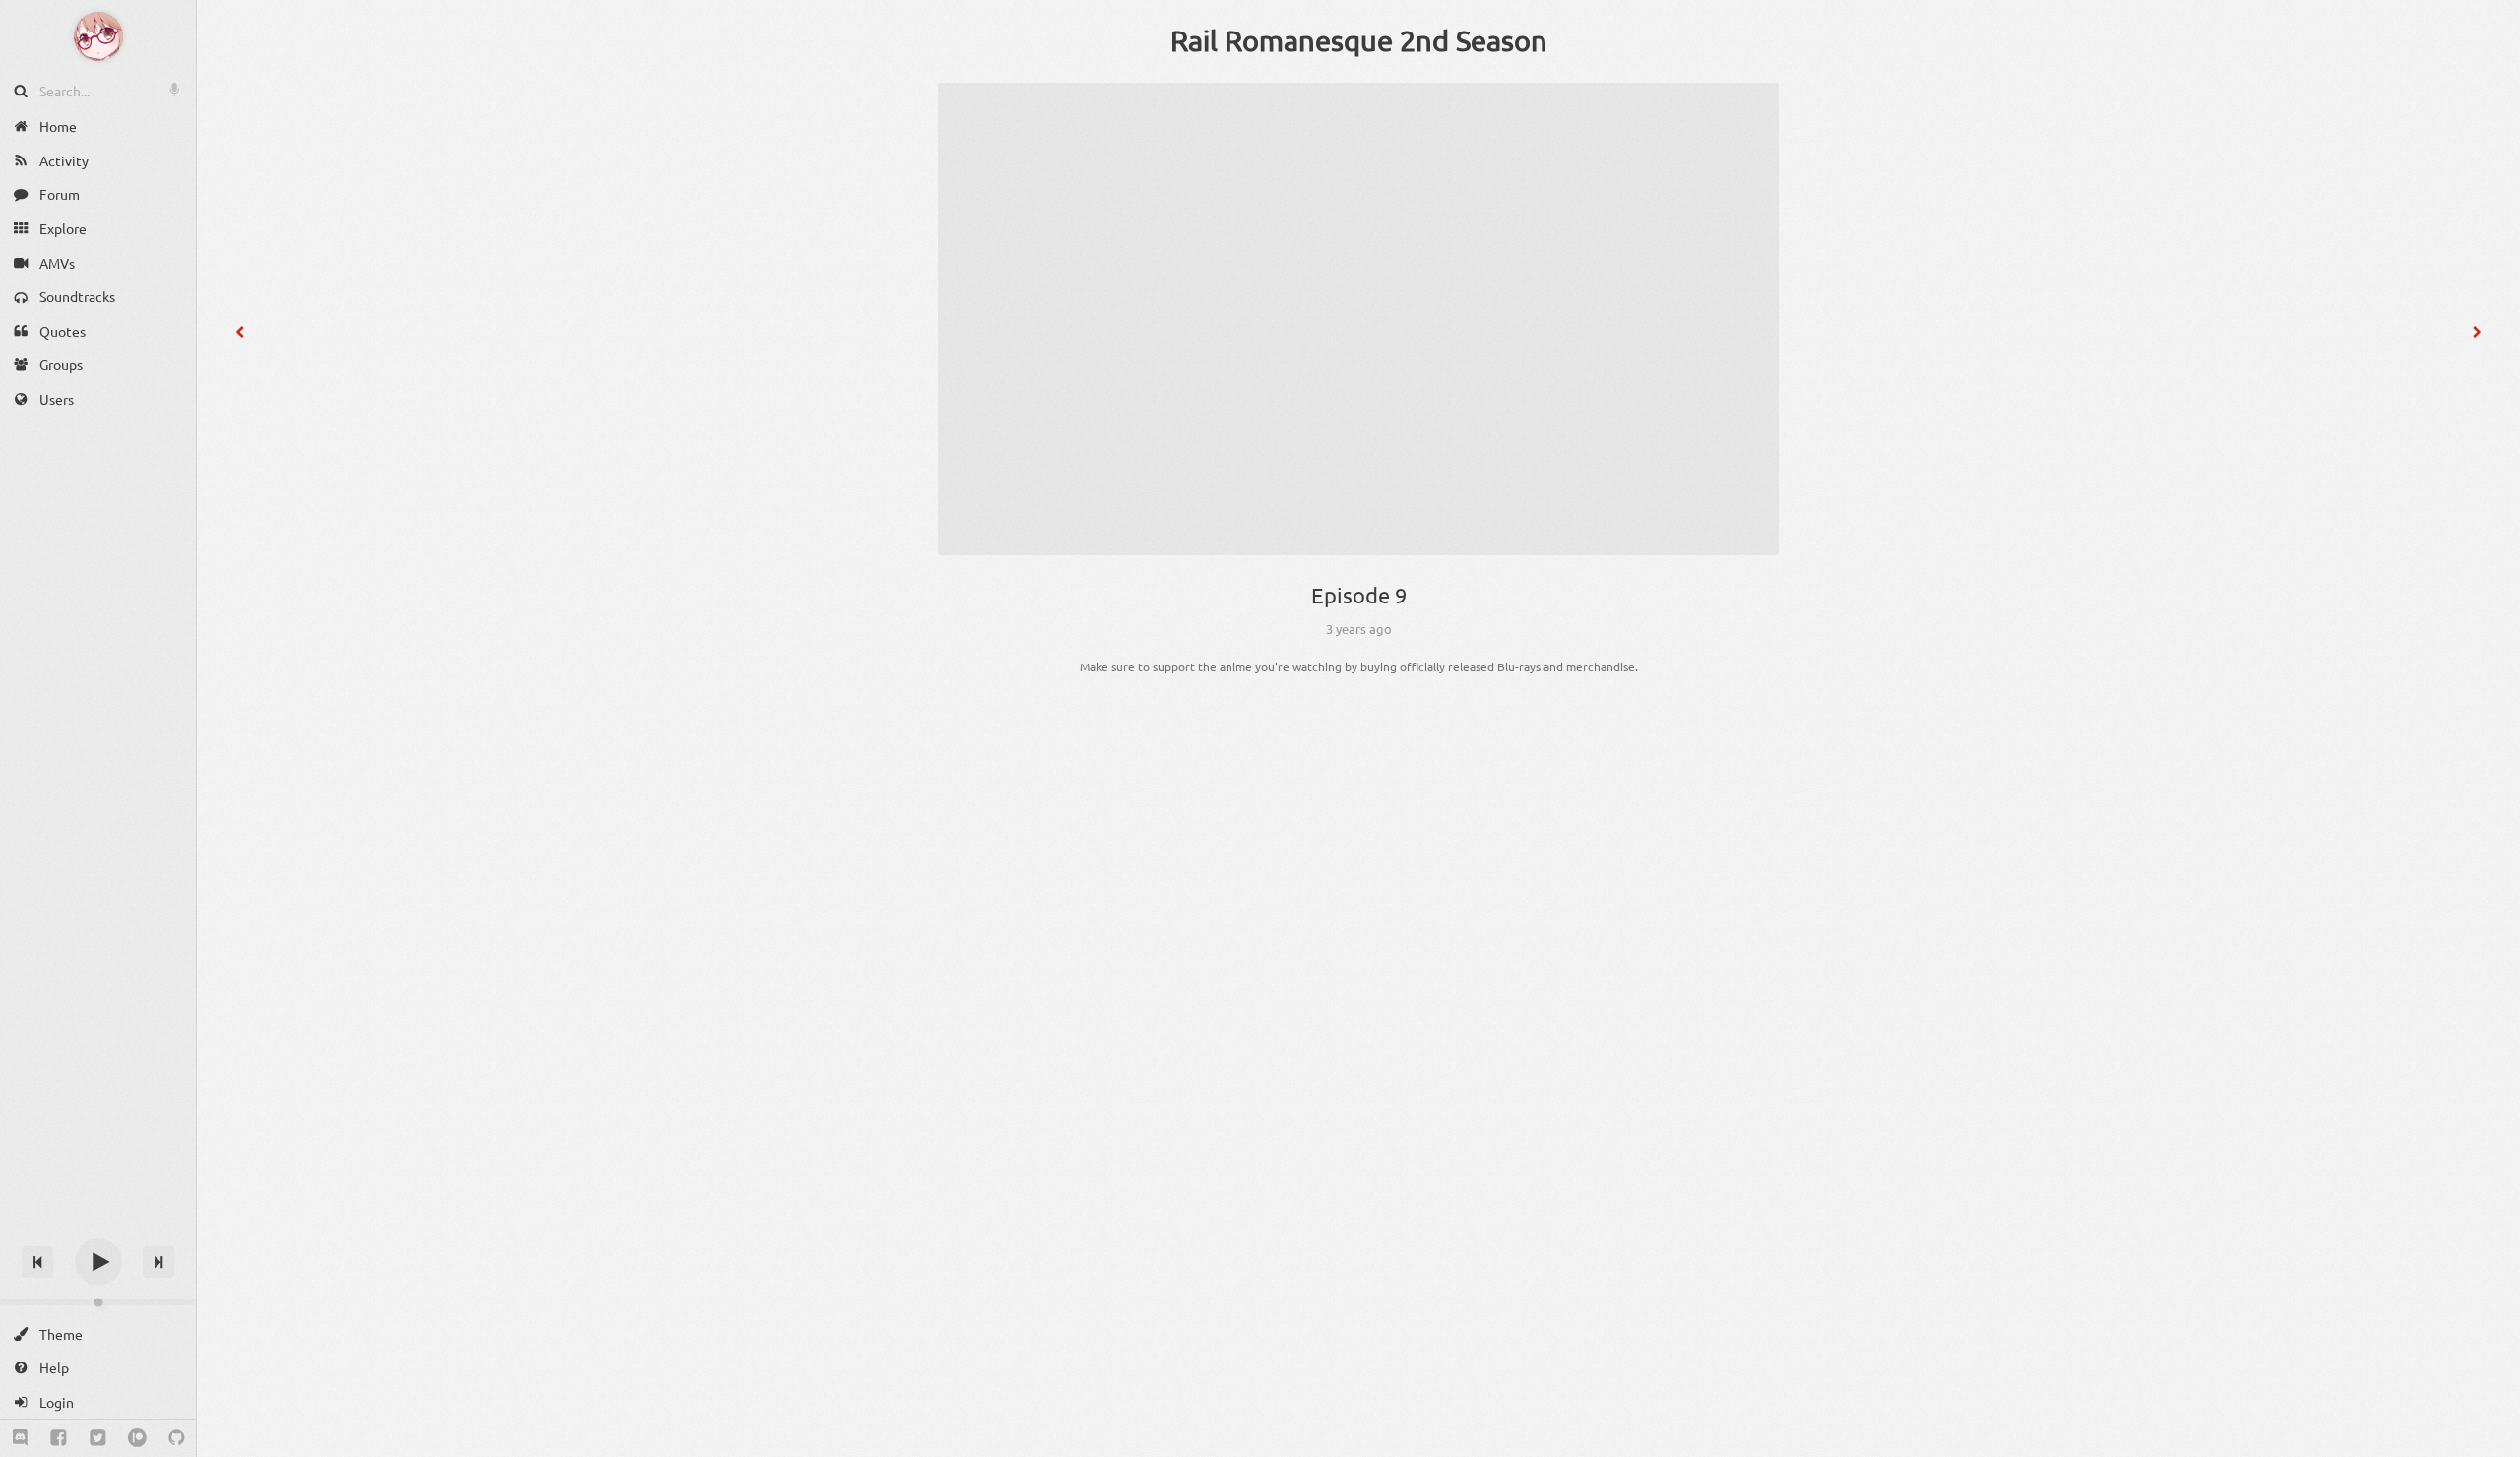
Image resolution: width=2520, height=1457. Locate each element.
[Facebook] (59, 1438)
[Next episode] (2477, 332)
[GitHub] (177, 1438)
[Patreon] (137, 1438)
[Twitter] (98, 1438)
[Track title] (98, 1227)
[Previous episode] (240, 332)
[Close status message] (2490, 1442)
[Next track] (158, 1262)
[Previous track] (37, 1262)
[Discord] (20, 1438)
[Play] (98, 1262)
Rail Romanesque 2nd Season (1359, 40)
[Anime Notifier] (98, 36)
